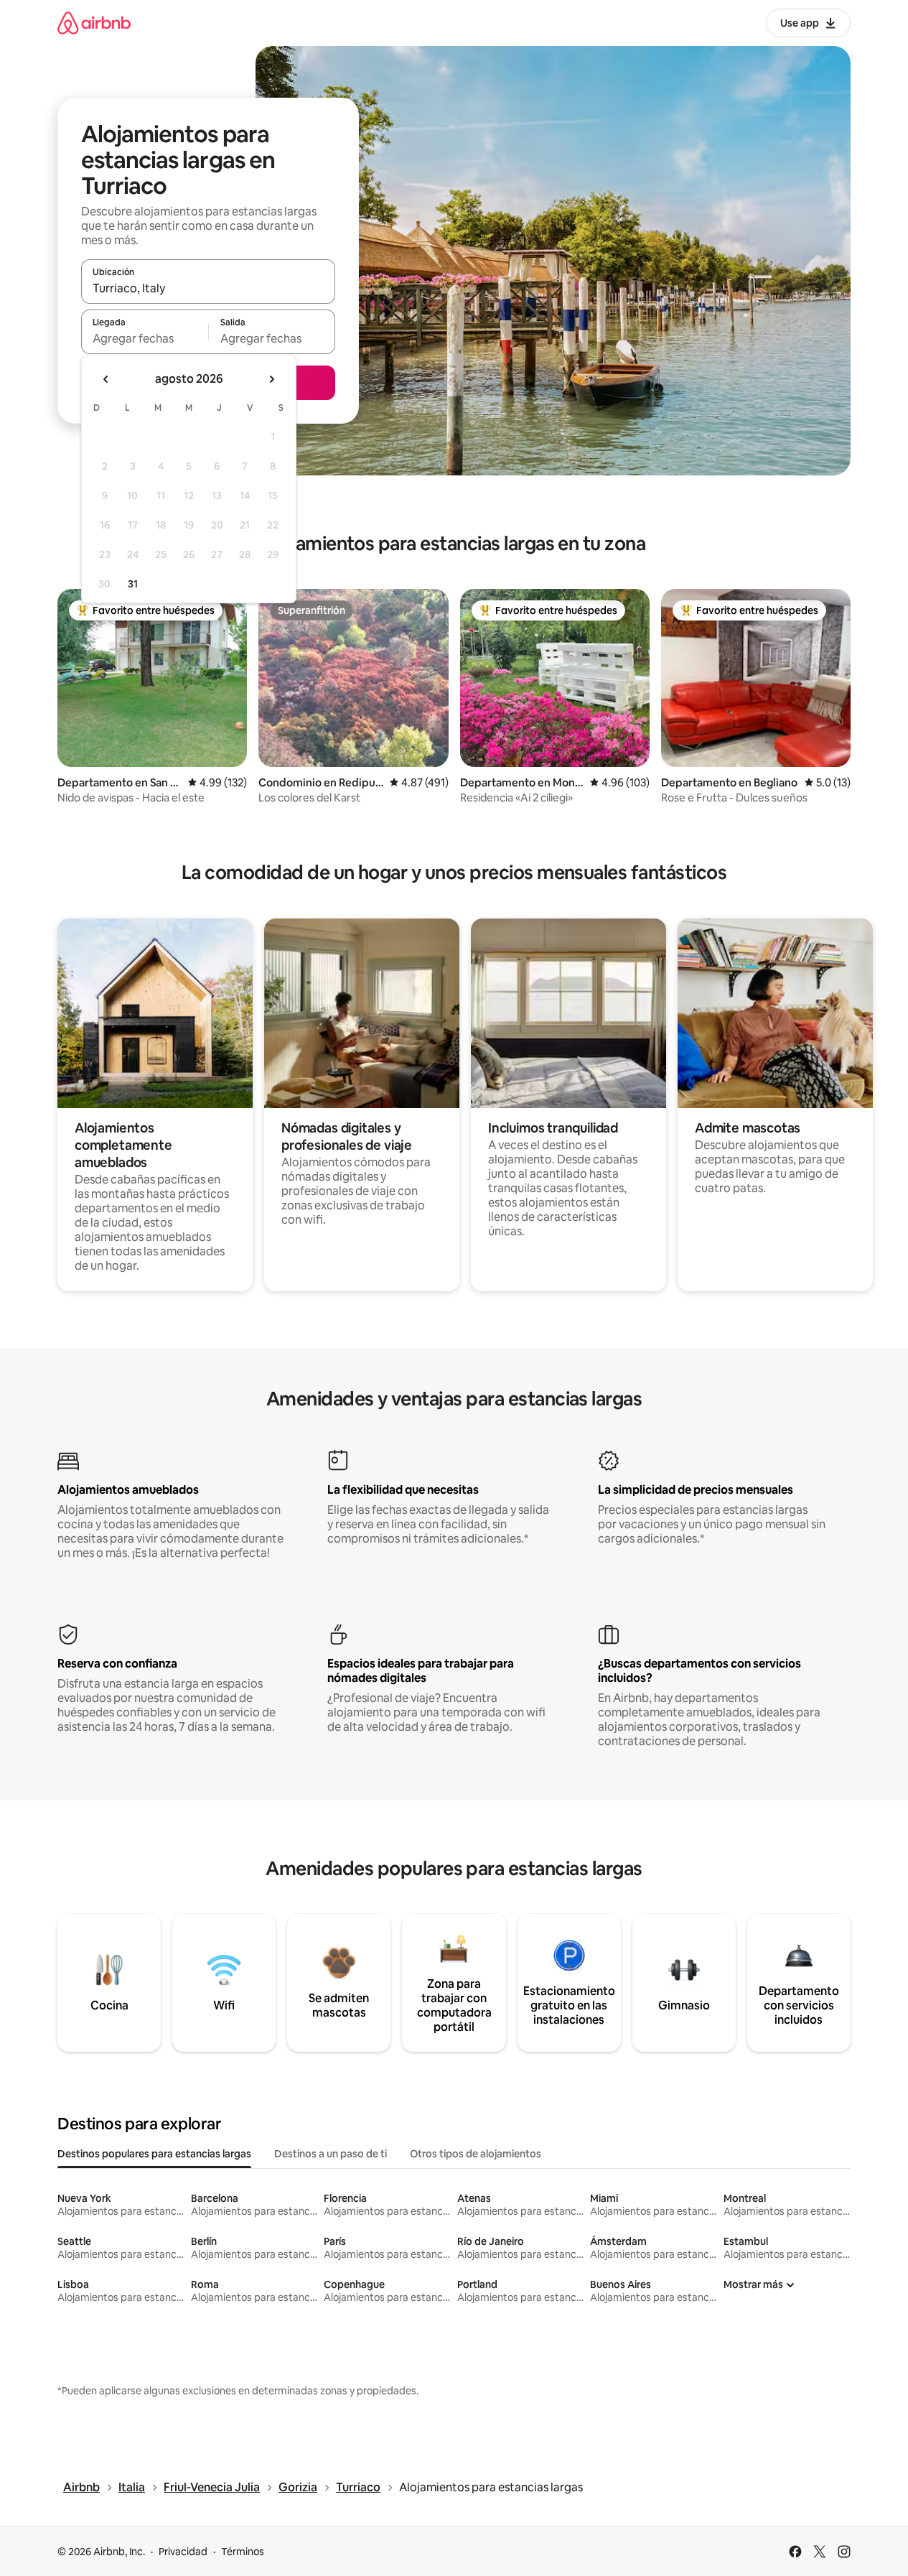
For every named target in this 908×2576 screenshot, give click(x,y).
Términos (243, 2552)
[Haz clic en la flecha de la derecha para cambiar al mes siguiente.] (271, 379)
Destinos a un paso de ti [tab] (331, 2154)
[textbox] (145, 338)
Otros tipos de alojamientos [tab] (476, 2154)
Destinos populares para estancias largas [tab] (154, 2154)
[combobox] (208, 288)
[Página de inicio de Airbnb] (94, 23)
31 (133, 584)
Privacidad (183, 2552)
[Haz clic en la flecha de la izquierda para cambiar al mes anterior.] (106, 379)
